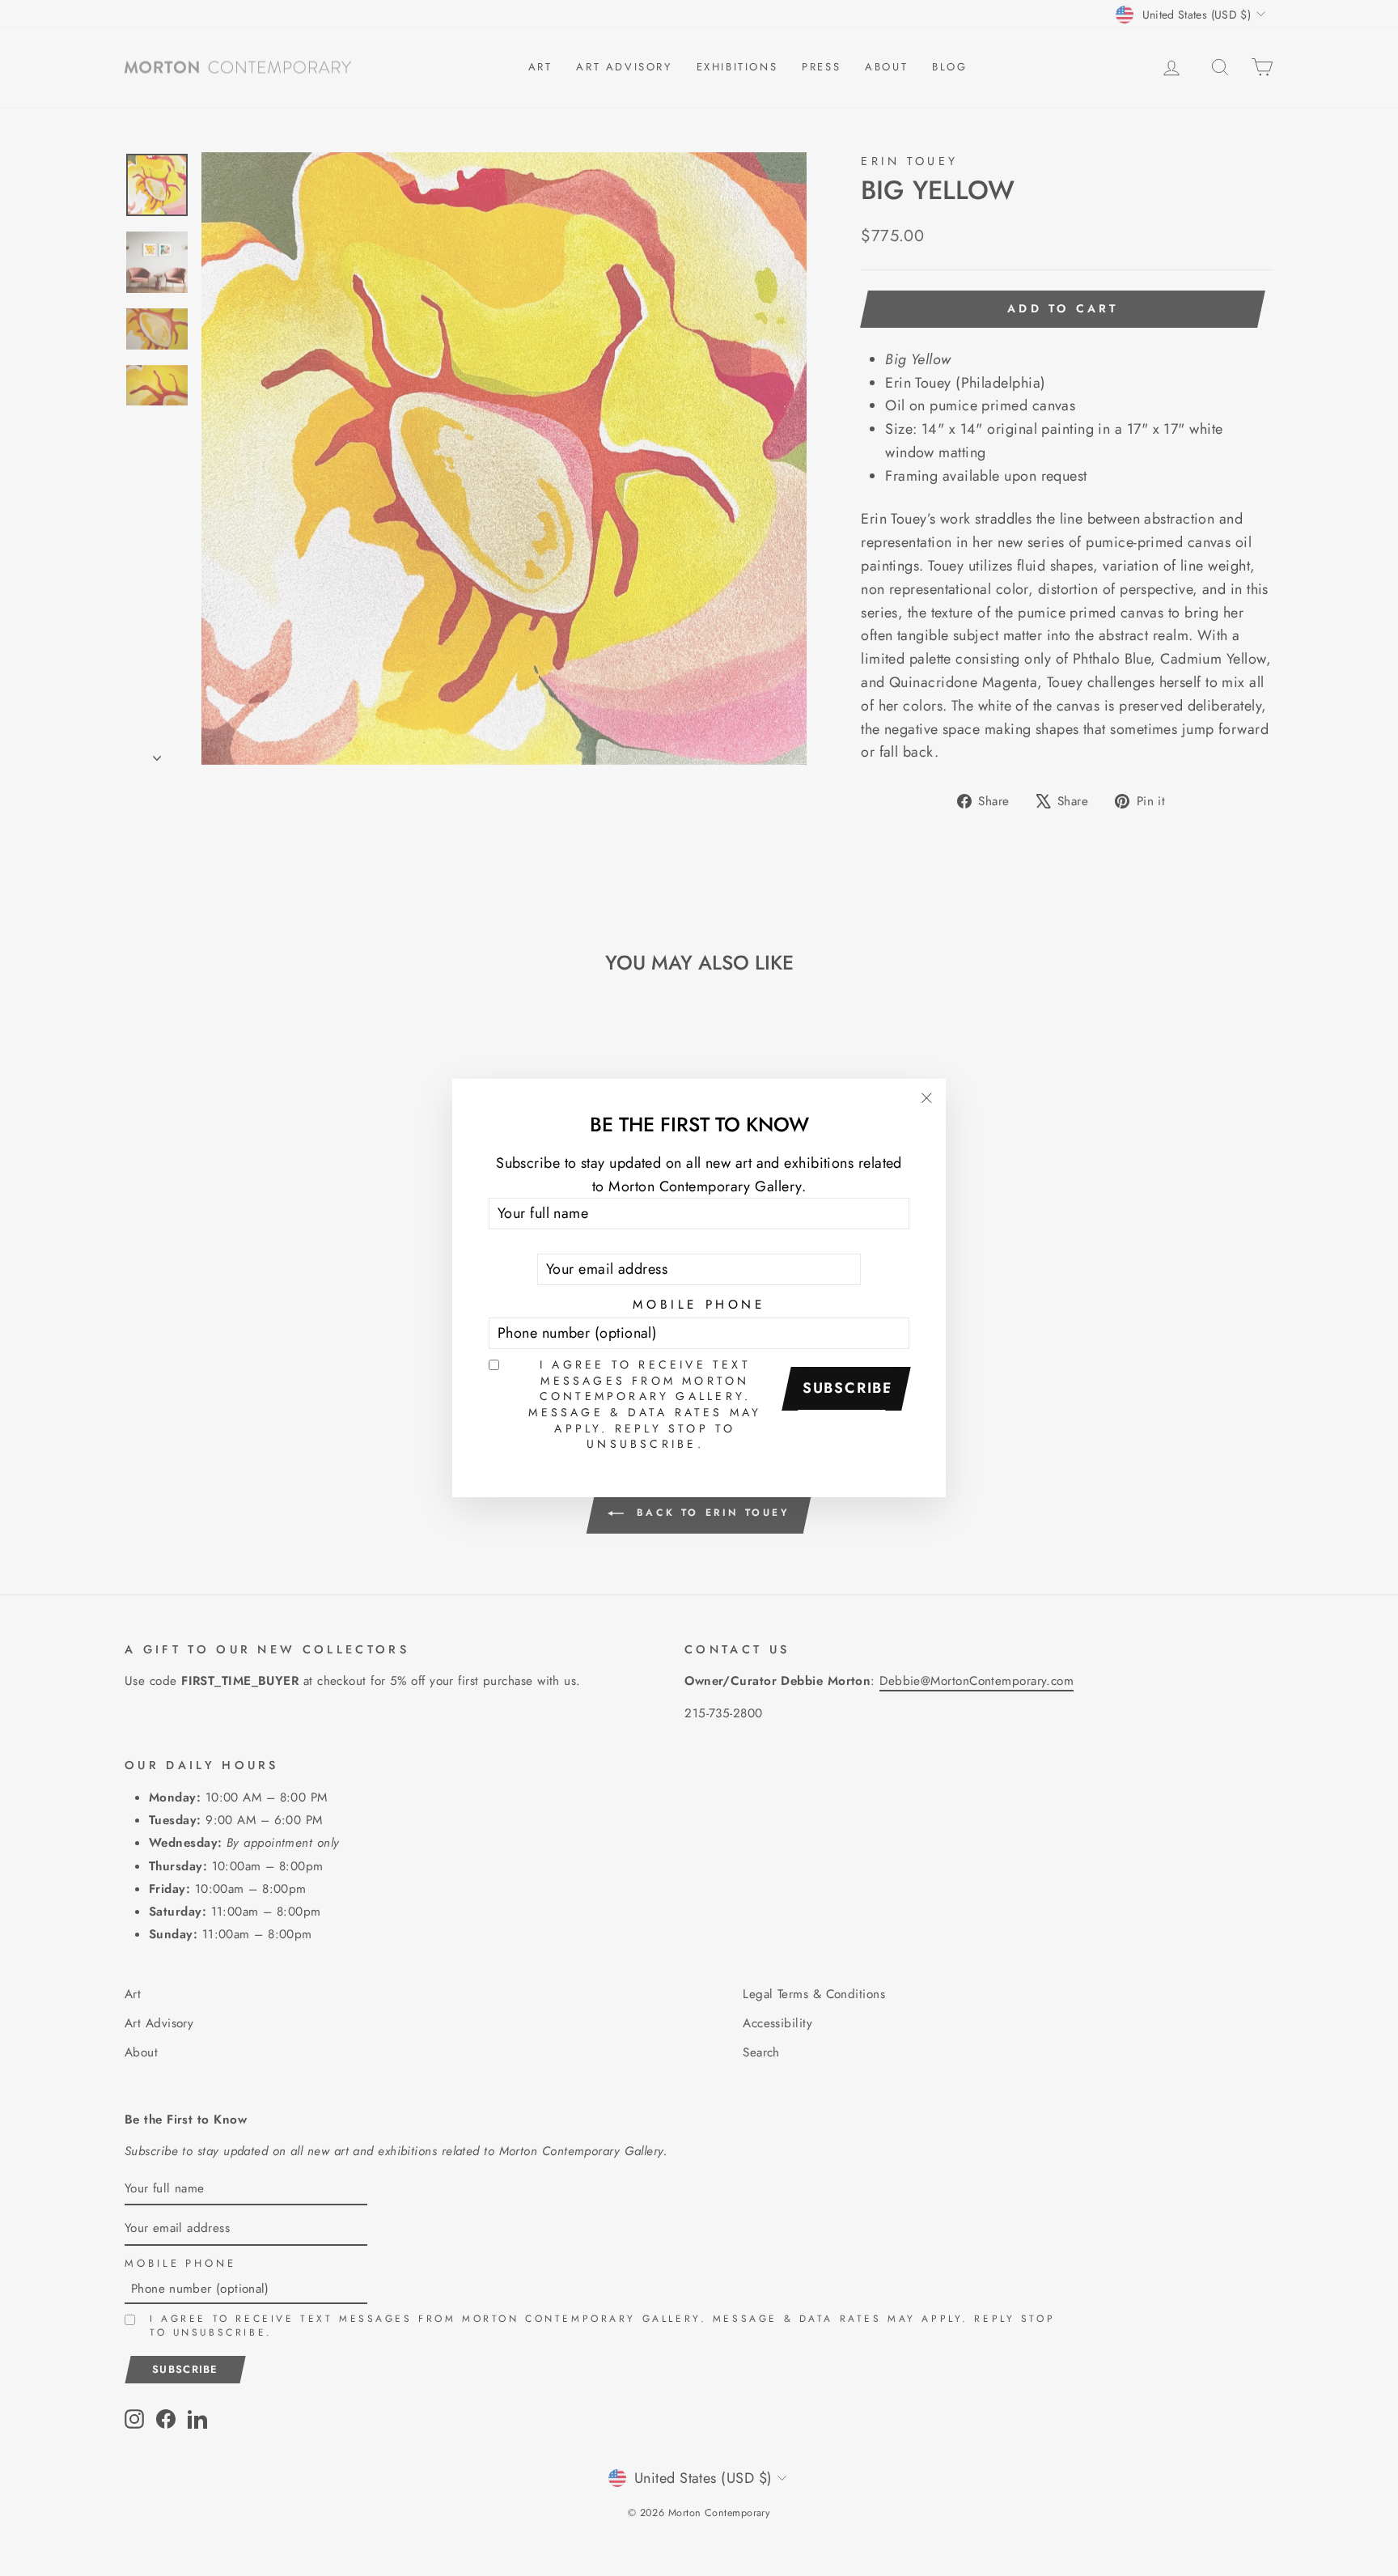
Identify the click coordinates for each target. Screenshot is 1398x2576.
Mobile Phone (699, 1305)
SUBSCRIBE (848, 1388)
